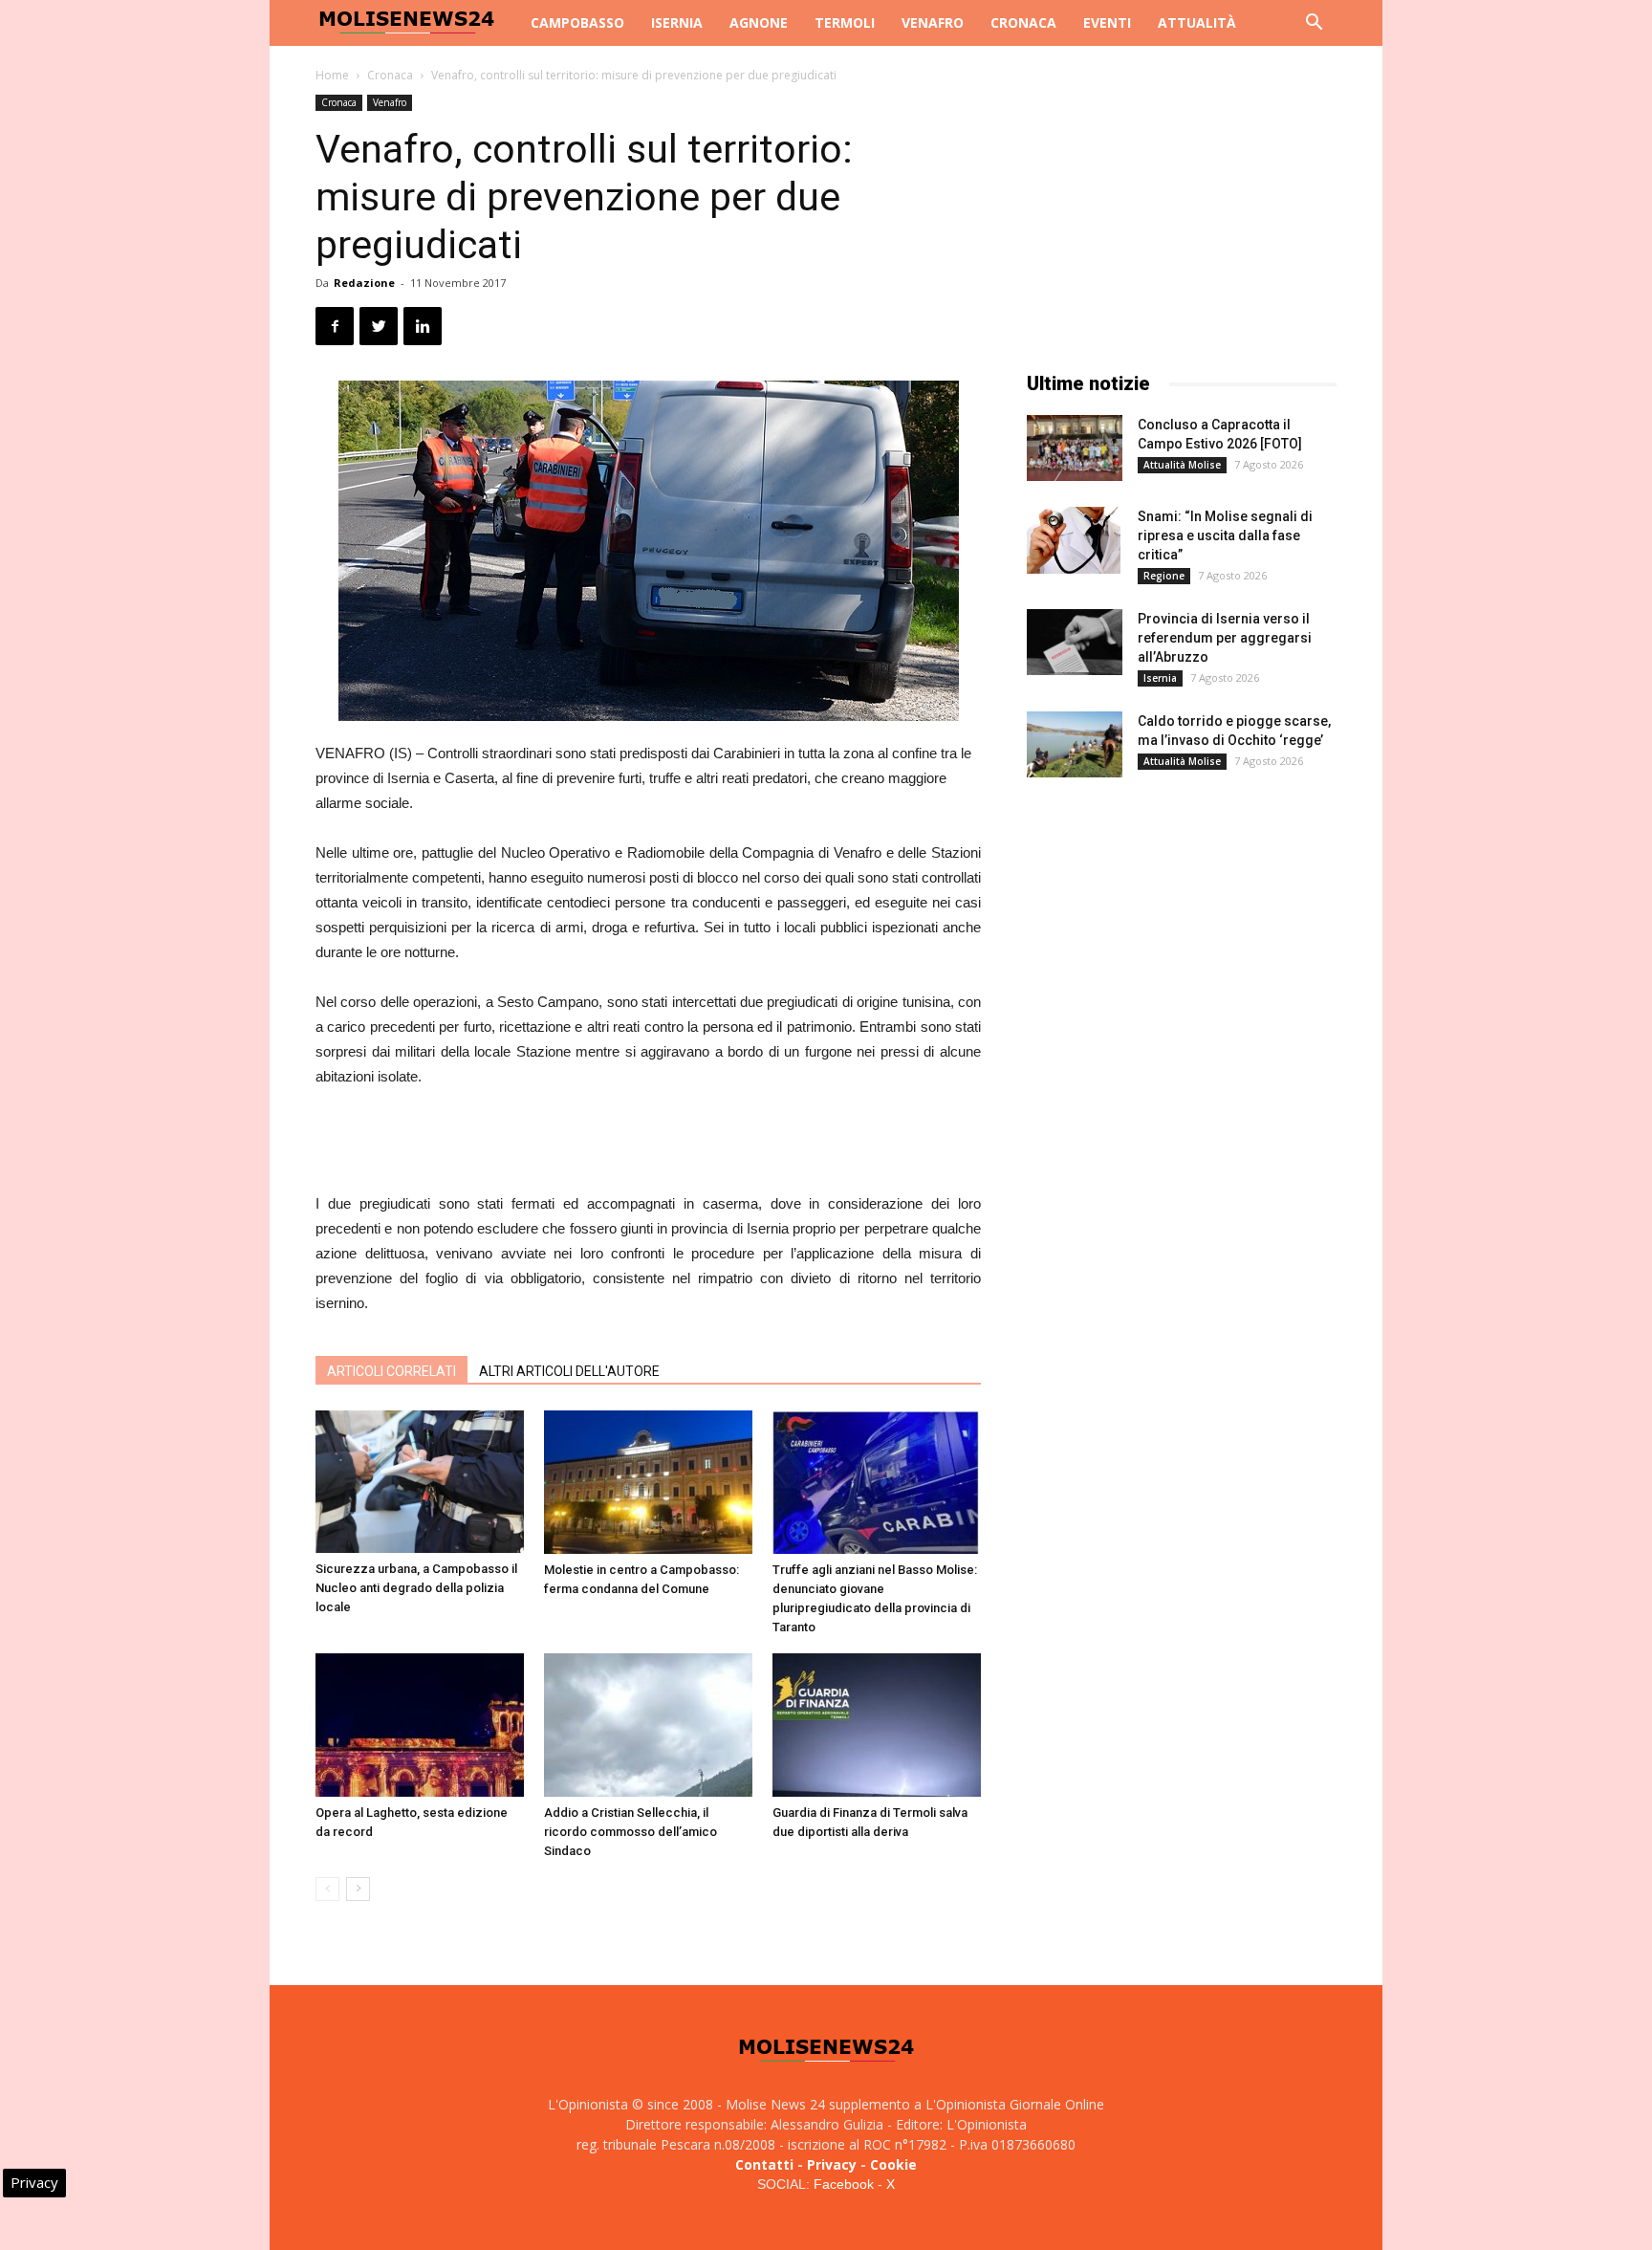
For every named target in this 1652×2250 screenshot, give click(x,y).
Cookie (893, 2164)
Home (332, 75)
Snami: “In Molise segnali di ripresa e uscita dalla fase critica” (1225, 535)
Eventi (1107, 22)
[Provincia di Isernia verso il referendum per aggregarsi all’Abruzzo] (1075, 642)
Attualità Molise (1182, 465)
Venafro (933, 22)
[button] (1314, 24)
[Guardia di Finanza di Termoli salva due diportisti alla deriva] (877, 1725)
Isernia (677, 22)
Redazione (364, 283)
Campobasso (577, 22)
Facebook (844, 2184)
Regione (1164, 576)
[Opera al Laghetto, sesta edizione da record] (420, 1725)
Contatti (764, 2164)
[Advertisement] (648, 1143)
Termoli (845, 22)
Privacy (832, 2164)
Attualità (1197, 22)
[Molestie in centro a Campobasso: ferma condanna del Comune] (648, 1482)
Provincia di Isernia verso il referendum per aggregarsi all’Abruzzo (1225, 638)
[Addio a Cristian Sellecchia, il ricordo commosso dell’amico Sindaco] (648, 1725)
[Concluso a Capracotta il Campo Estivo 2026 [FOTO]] (1075, 448)
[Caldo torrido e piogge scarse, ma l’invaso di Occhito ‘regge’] (1075, 744)
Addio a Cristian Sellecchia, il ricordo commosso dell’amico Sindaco (630, 1832)
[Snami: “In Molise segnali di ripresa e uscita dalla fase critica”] (1074, 540)
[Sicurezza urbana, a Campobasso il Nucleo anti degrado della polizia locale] (420, 1482)
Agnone (759, 22)
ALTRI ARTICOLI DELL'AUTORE (569, 1371)
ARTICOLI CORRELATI (391, 1371)
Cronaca (1023, 22)
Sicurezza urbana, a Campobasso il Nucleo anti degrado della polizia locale (416, 1588)
